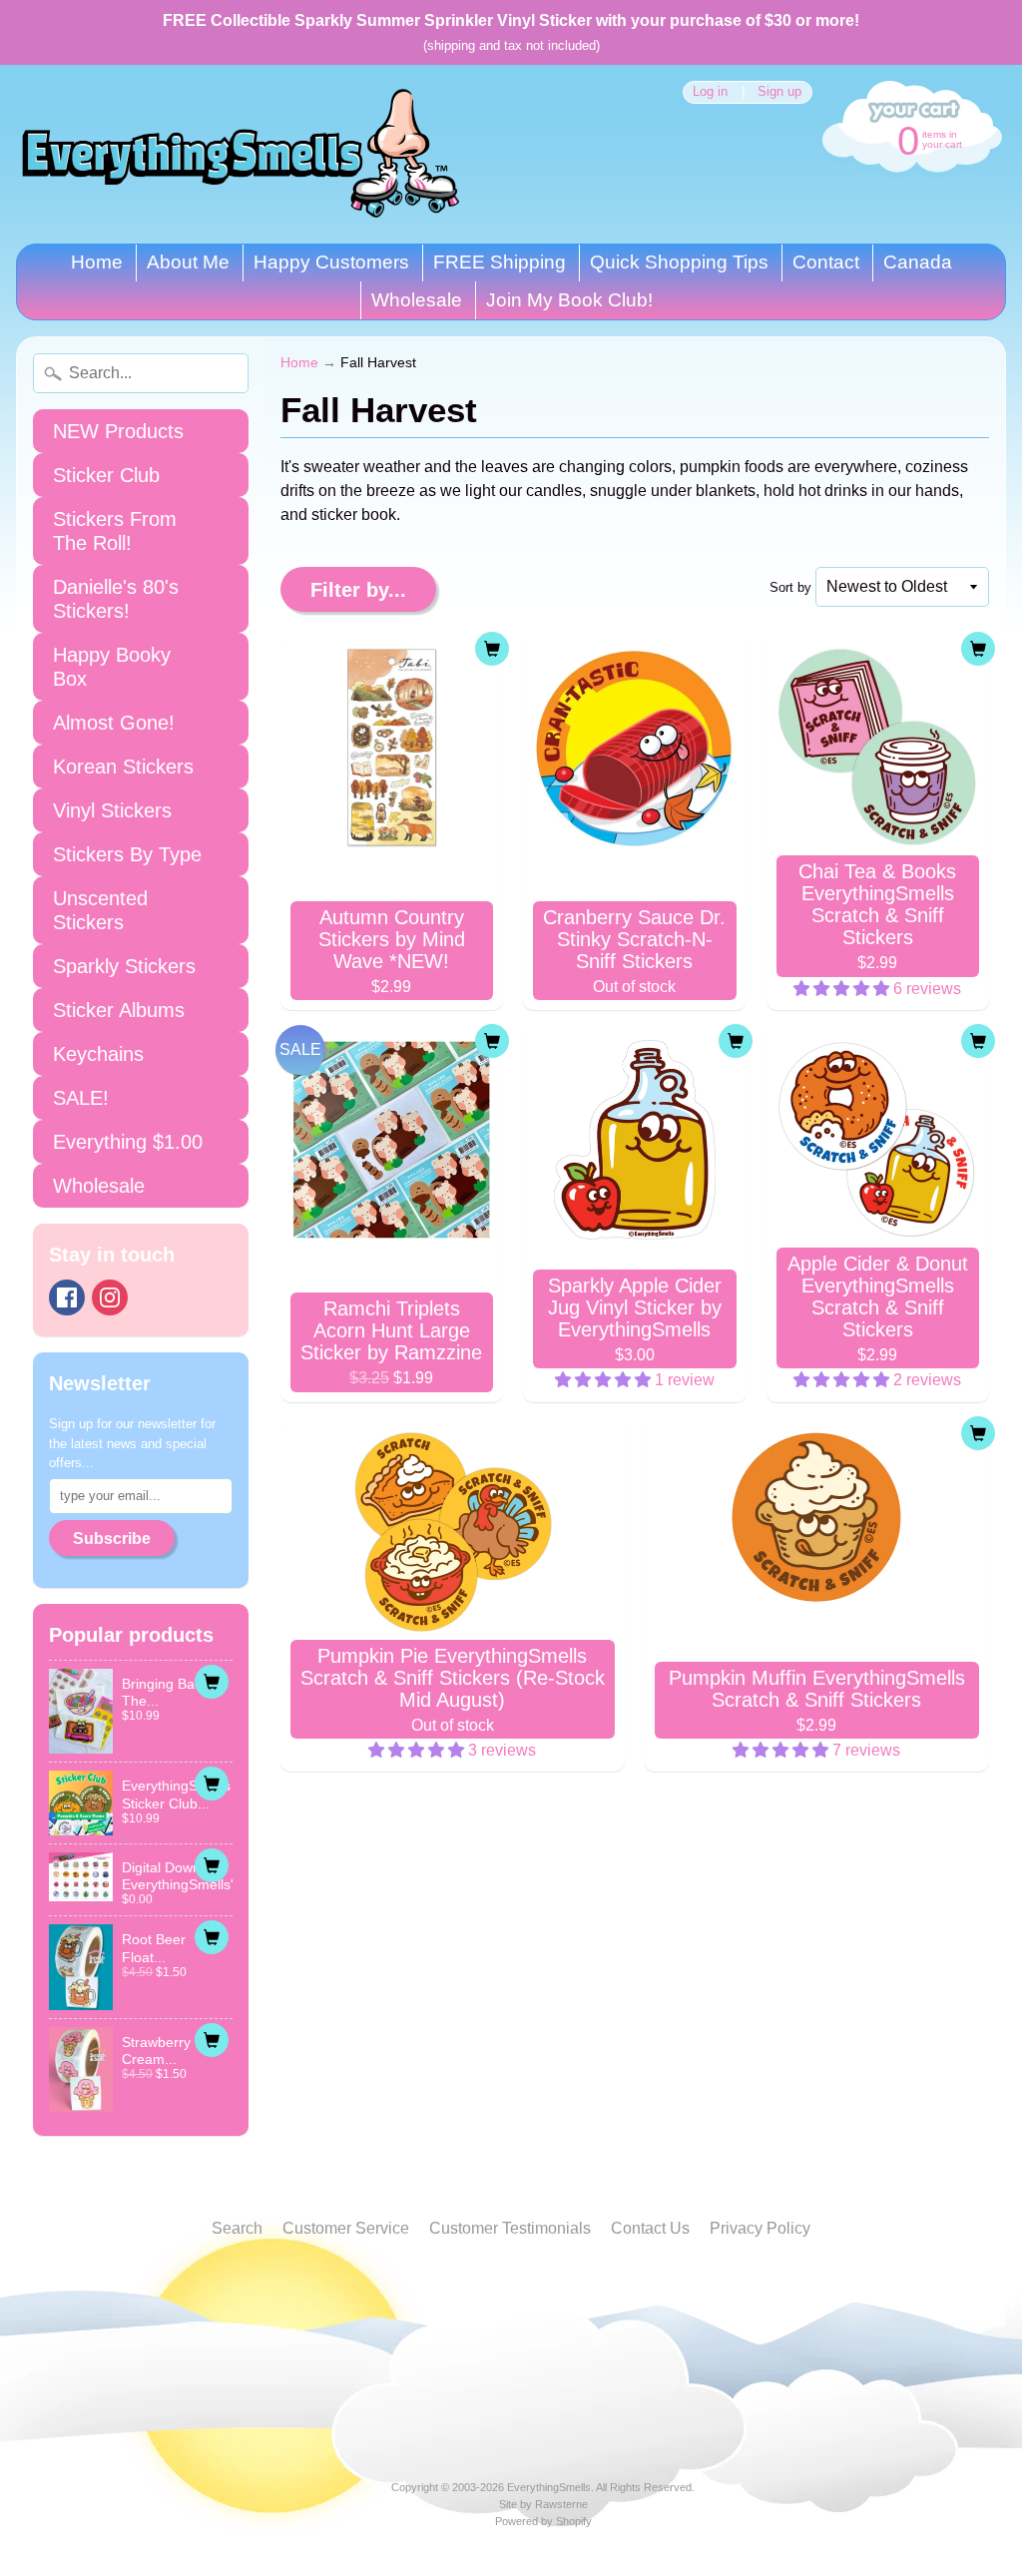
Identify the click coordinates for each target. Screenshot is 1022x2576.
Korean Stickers (123, 767)
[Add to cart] (212, 1682)
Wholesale (417, 300)
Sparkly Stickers (124, 966)
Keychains (98, 1054)
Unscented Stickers (100, 910)
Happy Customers (331, 262)
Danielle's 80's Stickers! (116, 599)
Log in (710, 92)
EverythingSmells (549, 2487)
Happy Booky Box (112, 667)
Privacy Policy (760, 2228)
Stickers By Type (127, 854)
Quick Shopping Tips (679, 262)
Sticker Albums (119, 1010)
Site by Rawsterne (543, 2504)
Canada (918, 262)
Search (237, 2228)
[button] (843, 989)
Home (97, 262)
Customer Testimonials (510, 2228)
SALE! (81, 1098)
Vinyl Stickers (112, 810)
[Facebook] (67, 1297)
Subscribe (112, 1539)
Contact (826, 262)
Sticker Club (106, 475)
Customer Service (346, 2228)
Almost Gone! (114, 723)
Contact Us (650, 2228)
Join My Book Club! (569, 300)
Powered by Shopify (543, 2521)
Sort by (790, 587)
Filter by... (358, 590)
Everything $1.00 (128, 1142)
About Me (188, 262)
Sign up (779, 92)
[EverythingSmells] (241, 154)
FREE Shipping (500, 262)
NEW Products (118, 431)
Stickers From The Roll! (115, 531)
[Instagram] (110, 1297)
